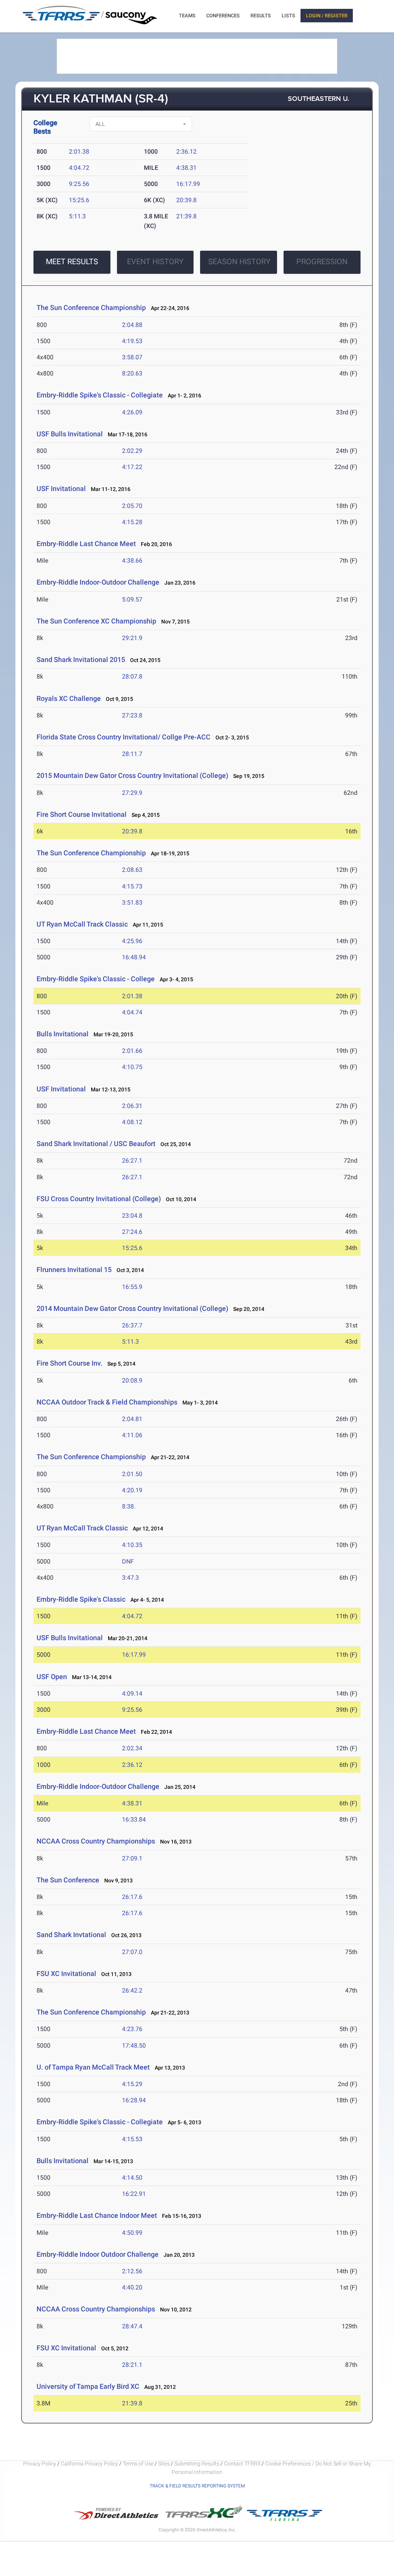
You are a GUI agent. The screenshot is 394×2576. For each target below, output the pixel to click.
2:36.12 (186, 152)
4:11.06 (132, 1435)
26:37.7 (132, 1325)
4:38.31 (186, 168)
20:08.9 (132, 1380)
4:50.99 (132, 2233)
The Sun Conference (68, 1880)
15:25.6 (79, 200)
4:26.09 (132, 412)
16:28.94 (134, 2100)
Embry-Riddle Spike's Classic (81, 1599)
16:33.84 (134, 1819)
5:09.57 (132, 599)
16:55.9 (132, 1287)
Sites (164, 2464)
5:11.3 (77, 216)
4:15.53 (132, 2139)
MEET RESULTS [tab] (72, 261)
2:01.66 (132, 1051)
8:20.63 (132, 373)
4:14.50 (132, 2178)
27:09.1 (132, 1858)
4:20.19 (132, 1490)
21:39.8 (186, 216)
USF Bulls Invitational (70, 434)
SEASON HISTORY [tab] (239, 261)
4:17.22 (132, 467)
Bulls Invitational (63, 1034)
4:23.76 (132, 2029)
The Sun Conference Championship (91, 308)
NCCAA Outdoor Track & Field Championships (107, 1402)
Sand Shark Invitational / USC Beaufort (96, 1144)
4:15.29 (132, 2084)
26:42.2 (132, 1990)
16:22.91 (134, 2194)
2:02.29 (132, 451)
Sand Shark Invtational (72, 1935)
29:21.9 (132, 638)
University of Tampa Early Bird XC (88, 2386)
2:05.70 (132, 506)
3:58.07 (132, 357)
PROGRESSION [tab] (322, 261)
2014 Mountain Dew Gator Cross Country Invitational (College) (132, 1308)
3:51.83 (132, 903)
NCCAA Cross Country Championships (96, 1841)
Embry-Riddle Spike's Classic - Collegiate (100, 395)
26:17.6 (132, 1897)
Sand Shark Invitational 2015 (81, 660)
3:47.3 (130, 1578)
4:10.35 (132, 1545)
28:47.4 (132, 2326)
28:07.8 (132, 676)
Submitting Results (197, 2464)
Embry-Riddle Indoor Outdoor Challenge (98, 2254)
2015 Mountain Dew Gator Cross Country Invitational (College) (132, 775)
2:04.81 (132, 1419)
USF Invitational (61, 489)
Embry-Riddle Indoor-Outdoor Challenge (98, 582)
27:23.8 (132, 715)
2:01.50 (132, 1474)
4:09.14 (132, 1694)
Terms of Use (138, 2464)
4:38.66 (132, 561)
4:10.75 (132, 1067)
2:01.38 (79, 152)
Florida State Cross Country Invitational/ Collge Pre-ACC (124, 737)
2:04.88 (132, 325)
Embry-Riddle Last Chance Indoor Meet (97, 2215)
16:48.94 (134, 957)
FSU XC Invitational (66, 1973)
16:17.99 (188, 184)
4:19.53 (132, 341)
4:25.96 (132, 941)
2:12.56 (132, 2271)
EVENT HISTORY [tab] (155, 261)
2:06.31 (132, 1106)
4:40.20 (132, 2287)
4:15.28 (132, 522)
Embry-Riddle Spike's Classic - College (96, 979)
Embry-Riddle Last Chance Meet (86, 544)
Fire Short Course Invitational (82, 814)
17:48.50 (134, 2046)
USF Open (52, 1677)
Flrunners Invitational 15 (74, 1270)
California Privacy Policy (89, 2464)
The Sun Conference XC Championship (96, 621)
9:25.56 (79, 184)
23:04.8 (132, 1216)
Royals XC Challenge (69, 698)
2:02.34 (132, 1748)
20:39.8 (186, 200)
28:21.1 (132, 2365)
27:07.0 (132, 1952)
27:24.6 (132, 1232)
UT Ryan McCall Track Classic (82, 924)
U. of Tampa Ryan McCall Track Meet (93, 2067)
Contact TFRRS (243, 2464)
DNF (128, 1561)
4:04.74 (132, 1012)
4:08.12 (132, 1122)
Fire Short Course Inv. (69, 1363)
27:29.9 (132, 793)
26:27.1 (132, 1161)
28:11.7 (132, 754)
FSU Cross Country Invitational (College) (99, 1199)
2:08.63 (132, 870)
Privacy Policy (40, 2464)
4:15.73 (132, 886)
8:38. (129, 1506)
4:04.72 (79, 168)
